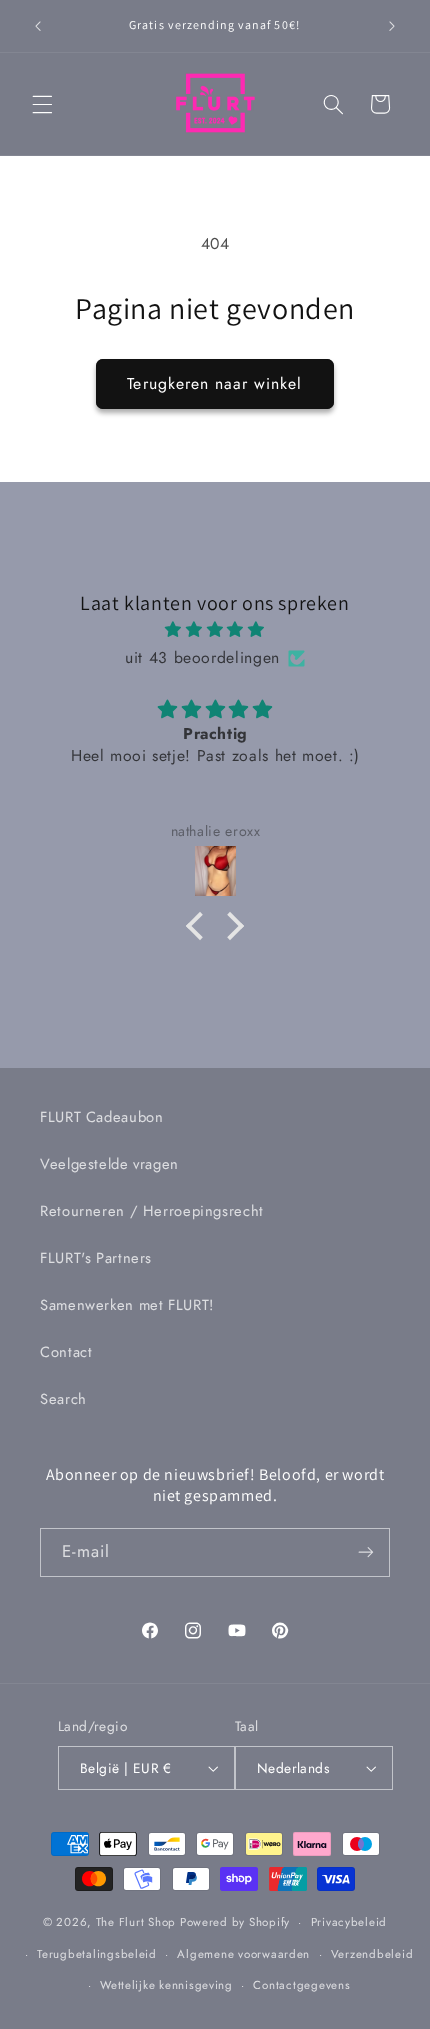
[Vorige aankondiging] (38, 26)
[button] (42, 104)
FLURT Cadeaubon (101, 1117)
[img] (215, 630)
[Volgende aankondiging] (392, 26)
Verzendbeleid (372, 1954)
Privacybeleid (349, 1922)
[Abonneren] (366, 1552)
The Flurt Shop (136, 1922)
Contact (66, 1352)
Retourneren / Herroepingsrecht (152, 1211)
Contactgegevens (301, 1985)
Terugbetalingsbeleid (97, 1954)
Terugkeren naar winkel (214, 383)
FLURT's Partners (96, 1258)
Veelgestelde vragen (109, 1164)
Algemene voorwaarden (243, 1954)
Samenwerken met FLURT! (127, 1305)
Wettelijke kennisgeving (166, 1985)
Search (63, 1399)
